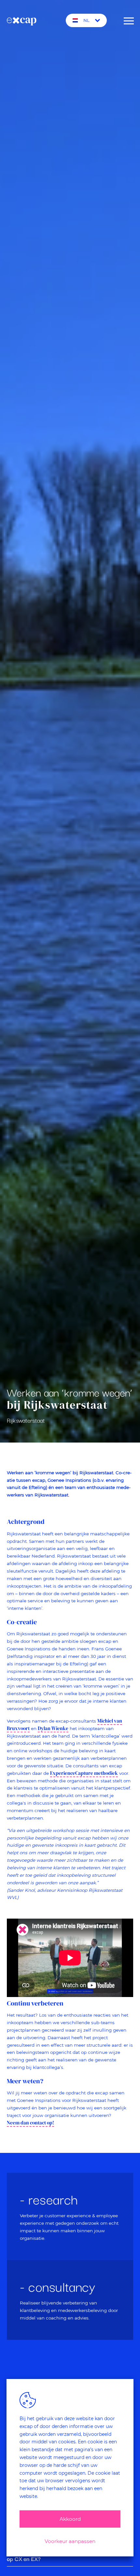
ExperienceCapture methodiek (84, 1773)
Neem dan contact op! (30, 2123)
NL (86, 20)
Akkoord (70, 2519)
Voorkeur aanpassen (70, 2541)
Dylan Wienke (53, 1728)
